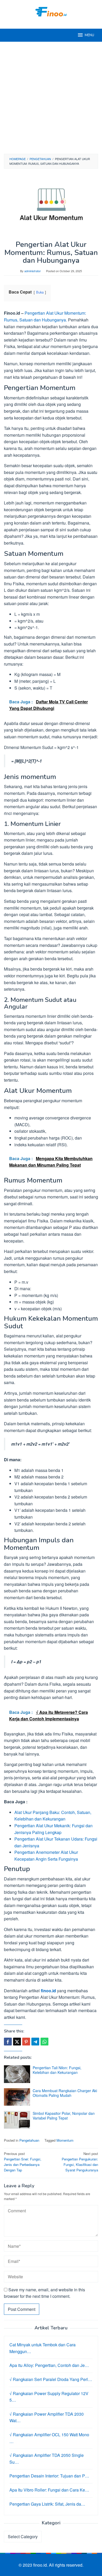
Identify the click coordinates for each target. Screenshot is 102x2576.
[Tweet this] (17, 2042)
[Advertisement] (51, 98)
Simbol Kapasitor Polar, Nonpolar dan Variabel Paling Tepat (64, 2116)
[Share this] (8, 2042)
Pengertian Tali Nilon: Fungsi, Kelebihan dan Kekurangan (57, 2070)
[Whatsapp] (44, 2042)
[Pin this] (26, 2042)
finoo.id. (41, 2565)
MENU (89, 35)
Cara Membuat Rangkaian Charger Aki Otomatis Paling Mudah (65, 2093)
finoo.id (48, 1991)
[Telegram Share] (35, 2042)
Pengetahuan (29, 2140)
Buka (40, 292)
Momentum (65, 2140)
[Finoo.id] (51, 11)
